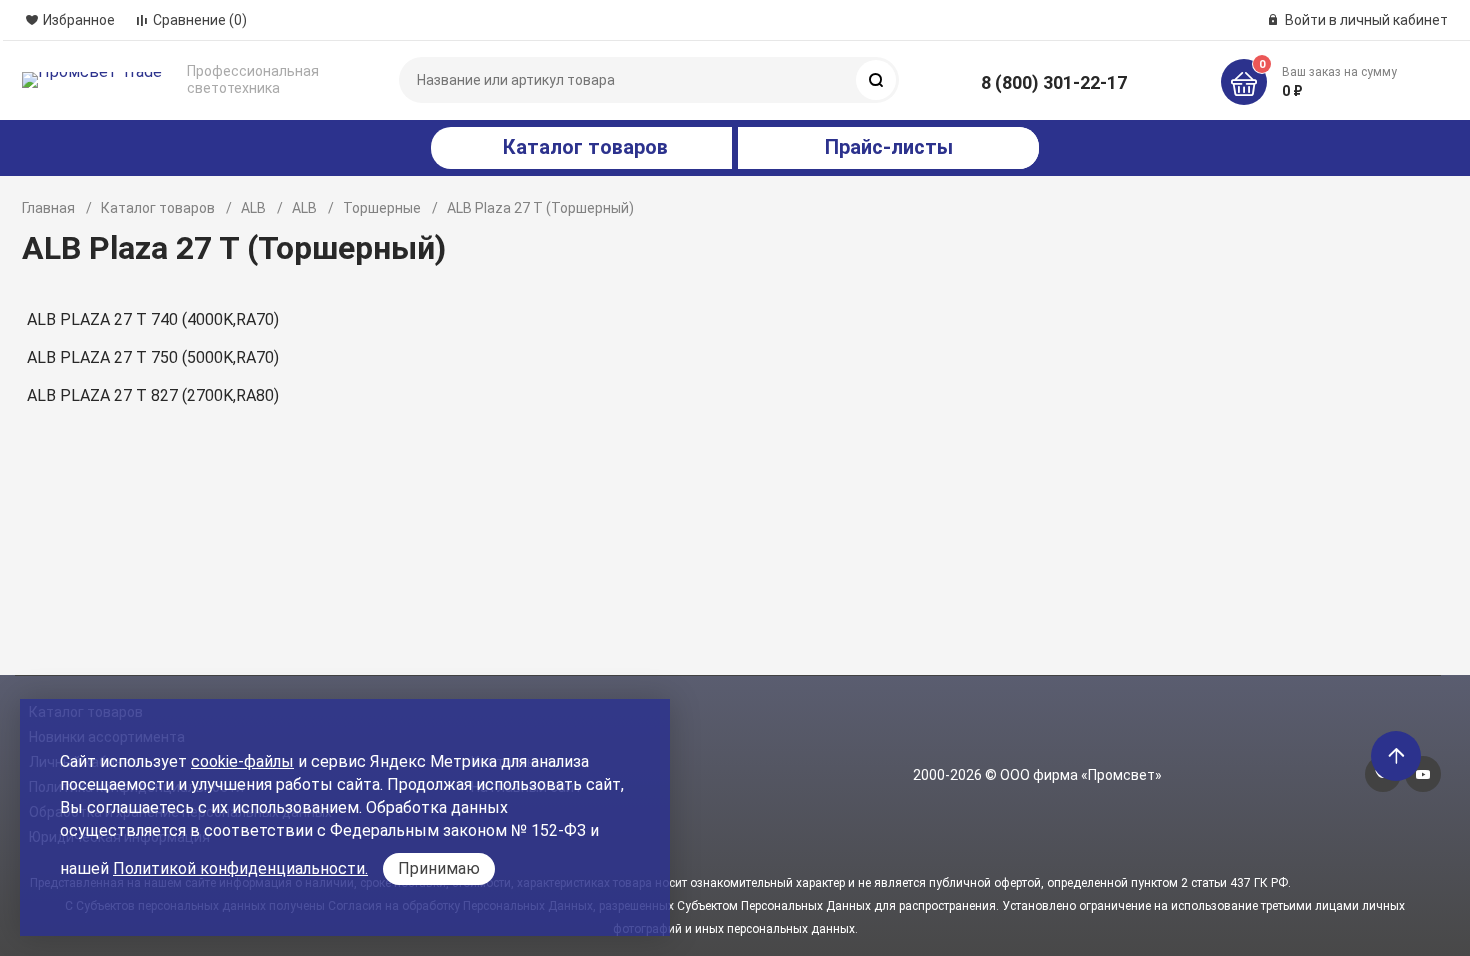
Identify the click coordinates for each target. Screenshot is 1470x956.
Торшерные (382, 208)
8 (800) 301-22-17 (1054, 82)
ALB (253, 208)
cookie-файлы (242, 761)
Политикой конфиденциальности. (240, 868)
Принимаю (439, 868)
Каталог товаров (158, 208)
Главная (48, 208)
